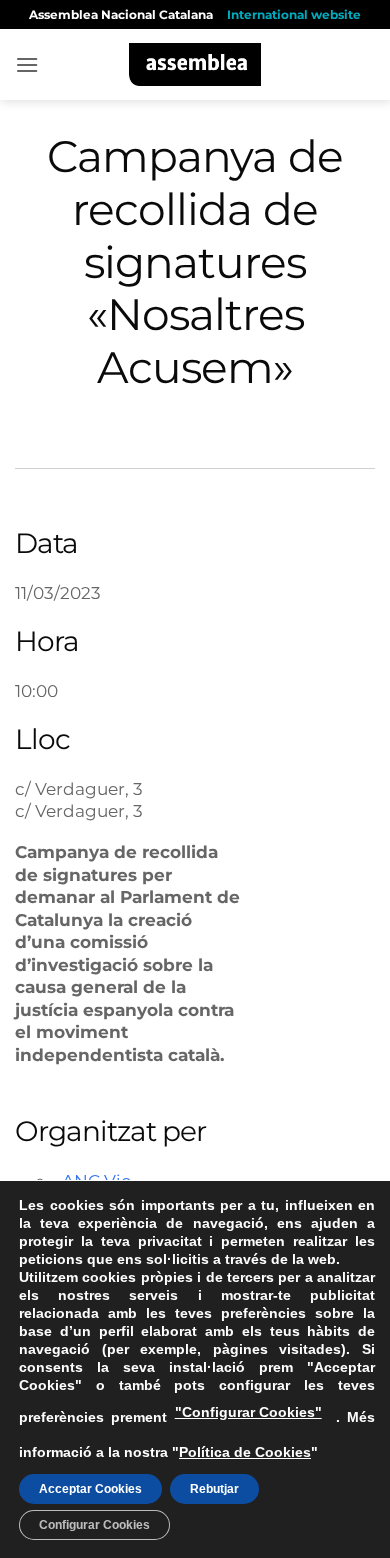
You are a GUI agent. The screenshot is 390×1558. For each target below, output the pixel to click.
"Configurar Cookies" (248, 1412)
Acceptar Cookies (90, 1489)
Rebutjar (214, 1489)
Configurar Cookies (94, 1525)
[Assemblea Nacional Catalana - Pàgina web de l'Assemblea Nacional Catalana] (195, 64)
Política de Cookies (245, 1452)
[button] (27, 64)
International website (294, 14)
